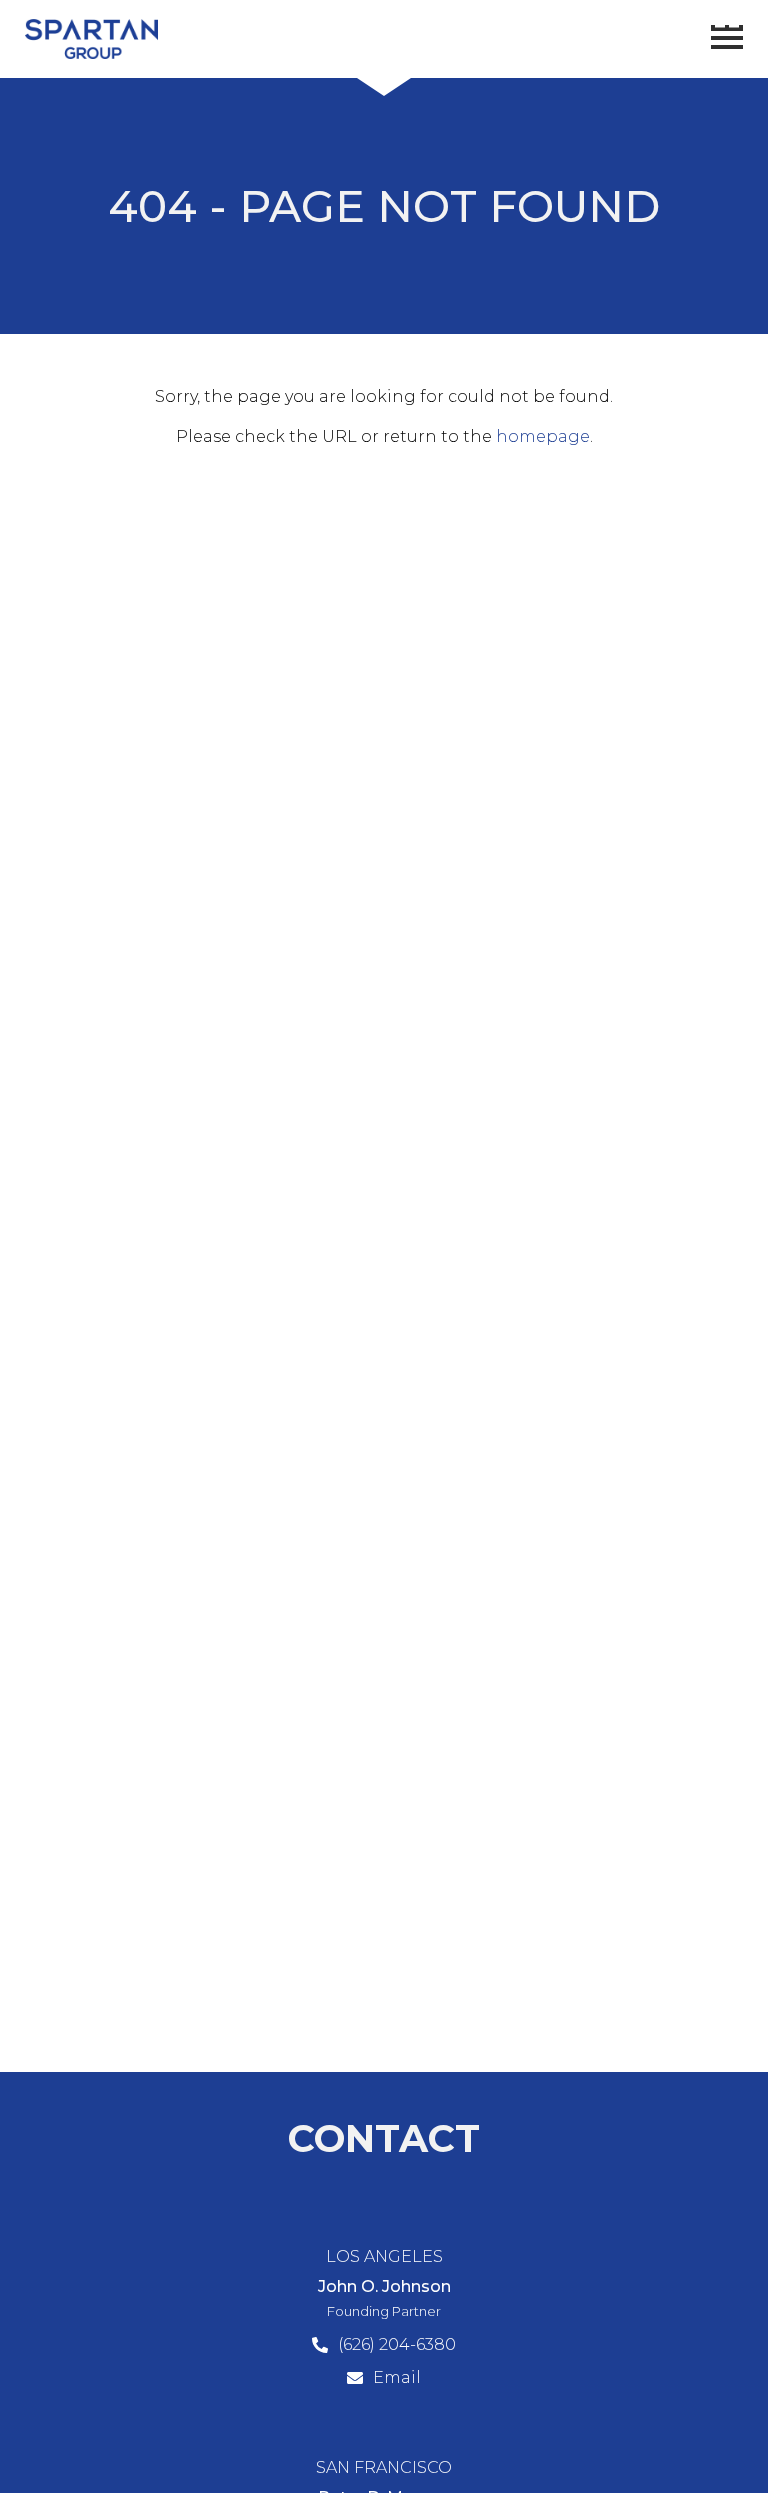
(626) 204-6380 (397, 2344)
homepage (543, 436)
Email (397, 2377)
